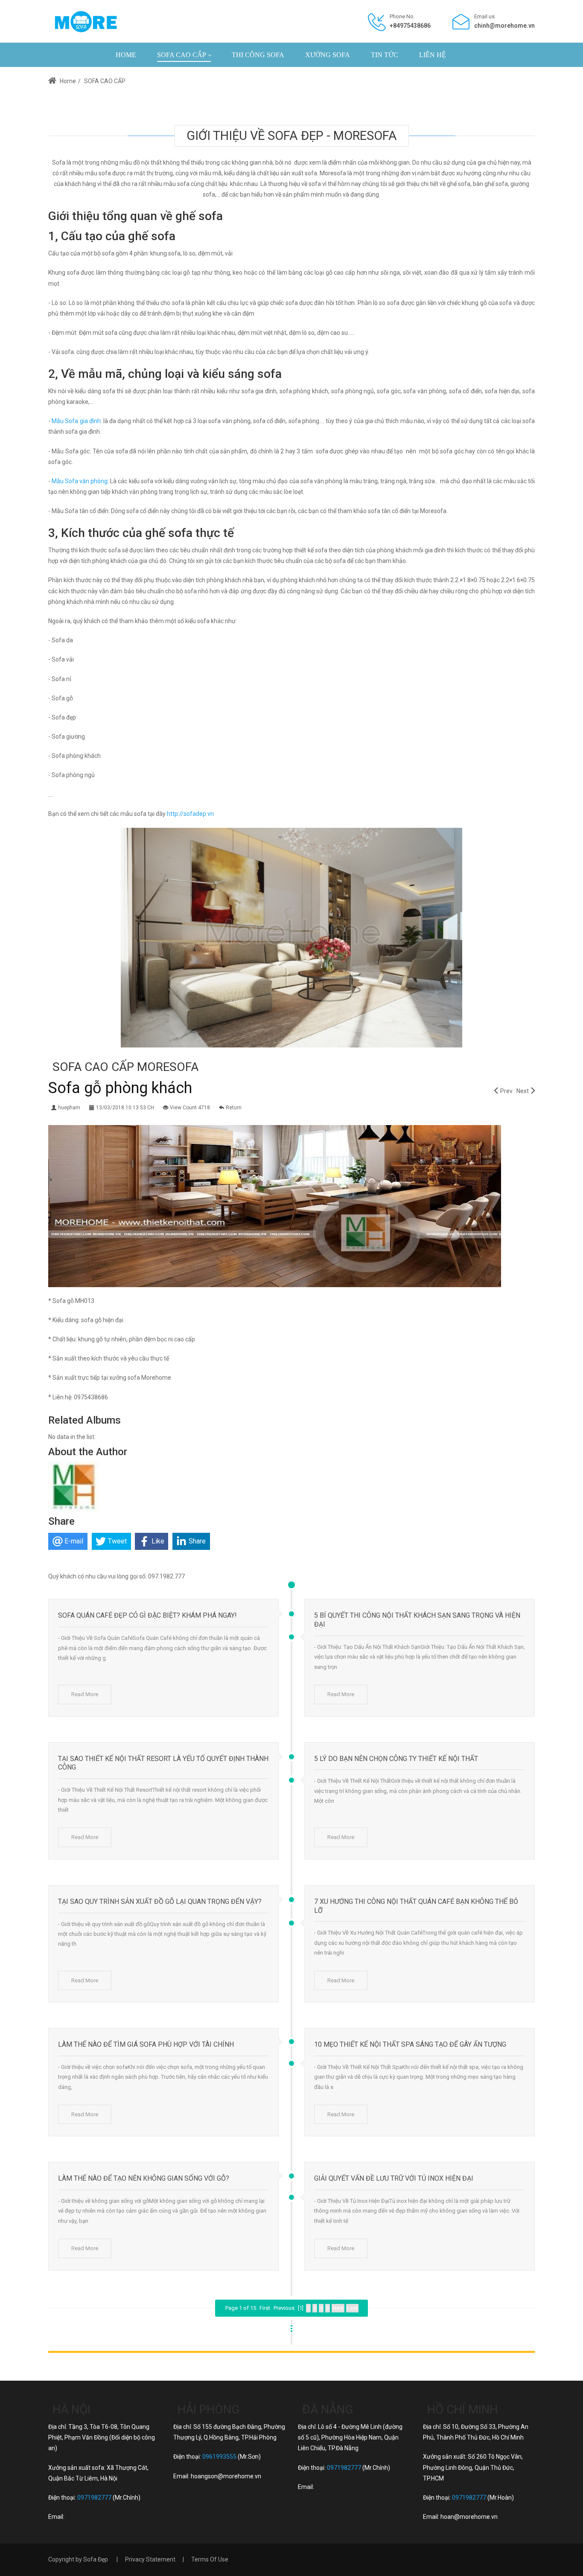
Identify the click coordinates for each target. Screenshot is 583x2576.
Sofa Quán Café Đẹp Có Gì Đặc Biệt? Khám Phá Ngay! (147, 1615)
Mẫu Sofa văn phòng (80, 481)
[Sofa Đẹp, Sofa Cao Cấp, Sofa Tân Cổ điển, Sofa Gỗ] (86, 21)
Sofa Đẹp (96, 2559)
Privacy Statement (150, 2559)
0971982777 (94, 2498)
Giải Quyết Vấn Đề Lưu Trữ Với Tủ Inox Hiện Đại (394, 2178)
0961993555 (219, 2457)
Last (352, 2308)
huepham (69, 1108)
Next (523, 1091)
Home (67, 81)
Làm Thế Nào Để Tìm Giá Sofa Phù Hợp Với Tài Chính (146, 2044)
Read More (85, 1694)
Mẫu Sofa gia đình (76, 421)
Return (234, 1108)
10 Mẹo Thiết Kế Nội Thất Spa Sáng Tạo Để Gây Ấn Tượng (410, 2044)
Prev (506, 1091)
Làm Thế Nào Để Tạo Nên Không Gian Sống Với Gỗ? (144, 2178)
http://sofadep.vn (190, 814)
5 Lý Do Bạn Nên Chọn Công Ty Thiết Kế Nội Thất (396, 1759)
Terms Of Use (210, 2559)
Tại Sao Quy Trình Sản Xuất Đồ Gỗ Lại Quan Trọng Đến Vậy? (160, 1902)
